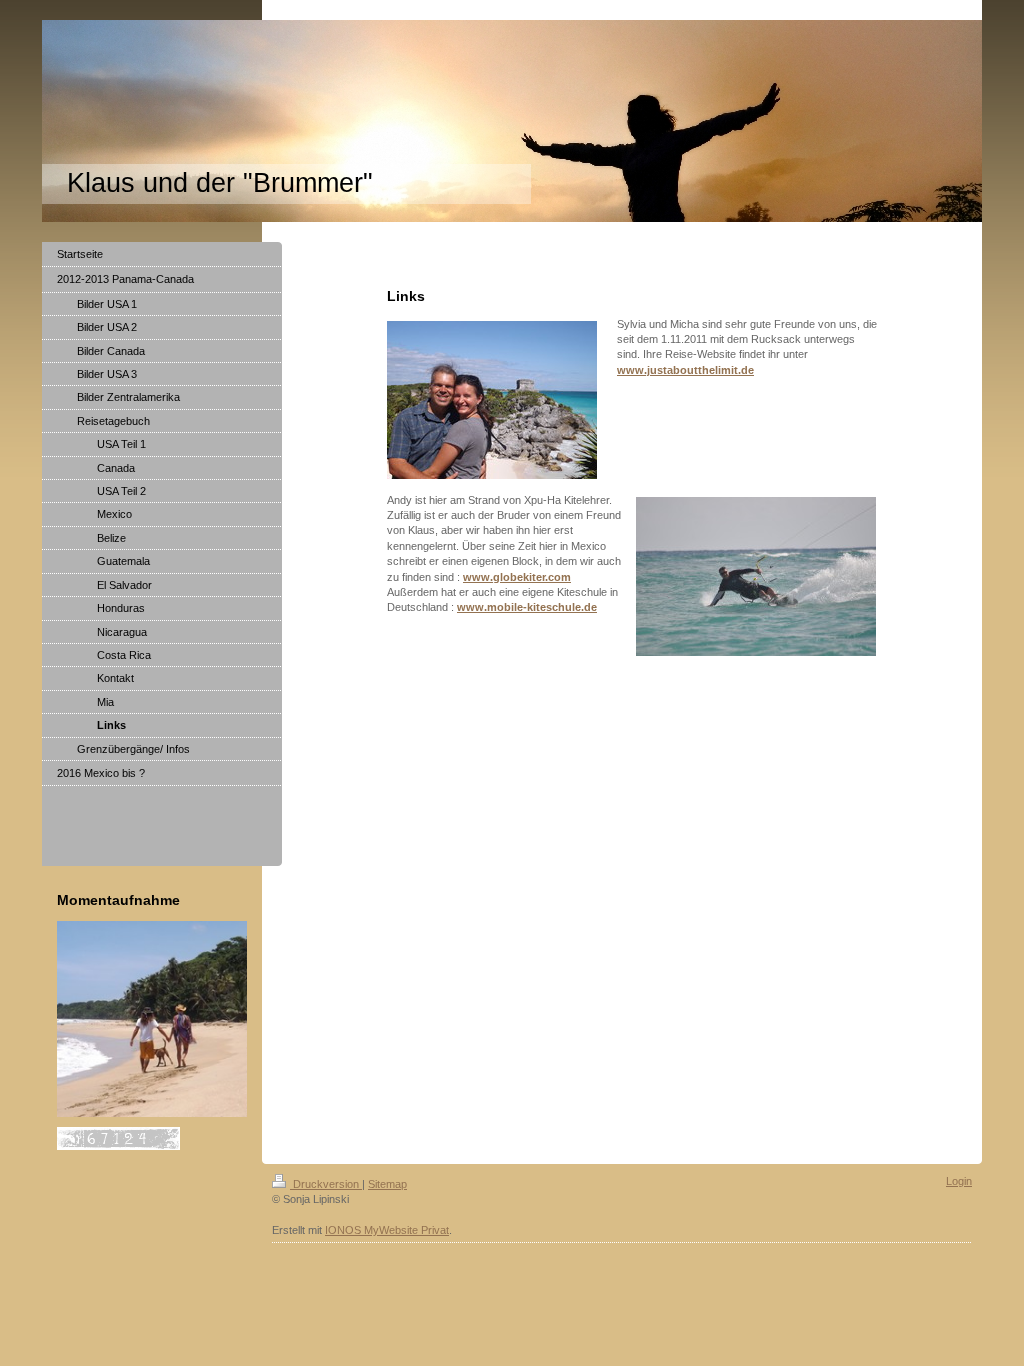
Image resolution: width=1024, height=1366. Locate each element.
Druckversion (326, 1184)
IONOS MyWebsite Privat (387, 1230)
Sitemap (387, 1184)
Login (959, 1181)
